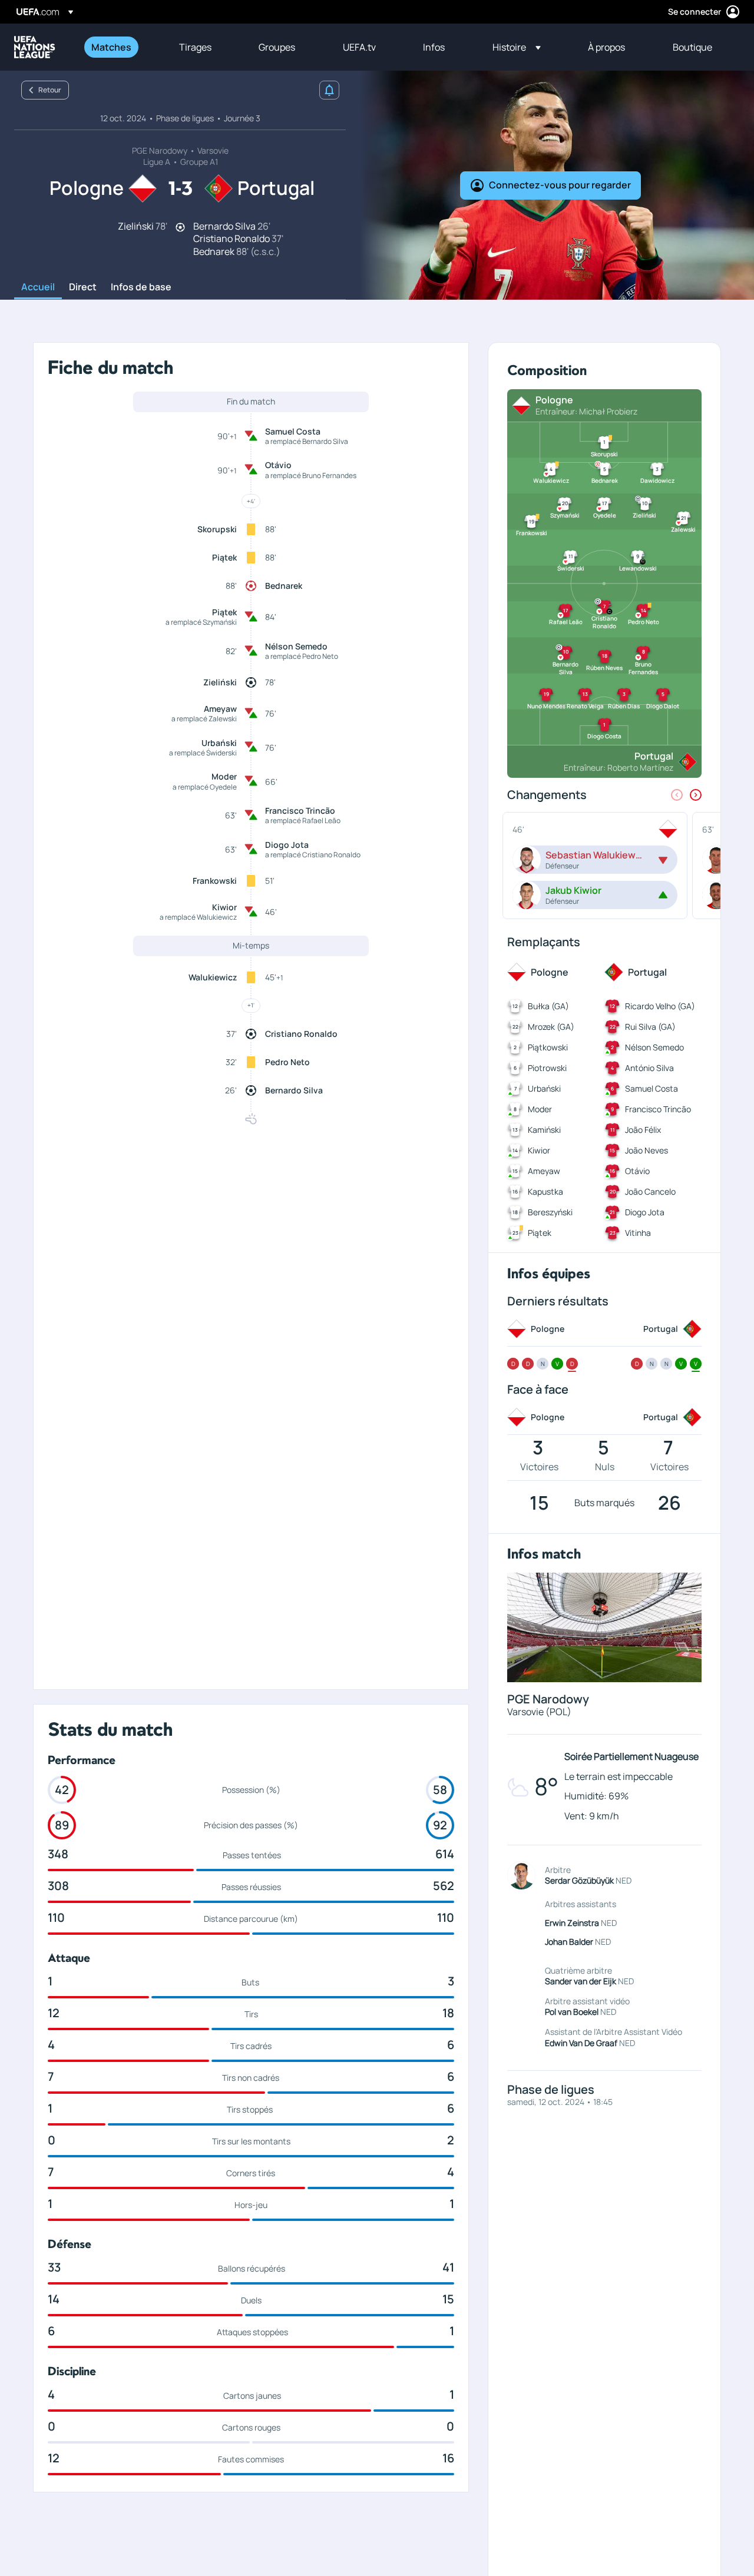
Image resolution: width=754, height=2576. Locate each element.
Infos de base (141, 287)
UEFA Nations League (35, 47)
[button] (517, 47)
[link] (111, 47)
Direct (83, 287)
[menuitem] (120, 47)
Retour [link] (50, 90)
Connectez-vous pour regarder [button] (560, 185)
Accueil (38, 287)
